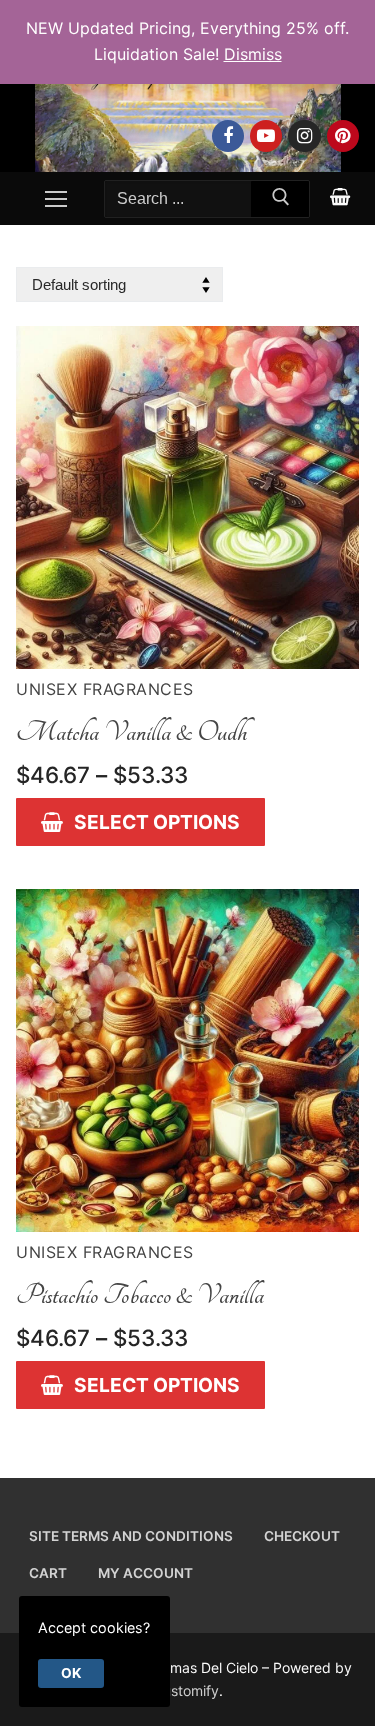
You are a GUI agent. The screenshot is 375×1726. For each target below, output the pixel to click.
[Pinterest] (343, 136)
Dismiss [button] (253, 54)
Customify (186, 1690)
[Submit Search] (280, 202)
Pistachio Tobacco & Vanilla (140, 1295)
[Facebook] (228, 136)
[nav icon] (56, 199)
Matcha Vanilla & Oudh (131, 732)
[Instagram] (304, 136)
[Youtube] (266, 136)
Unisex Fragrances (105, 689)
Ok (71, 1673)
